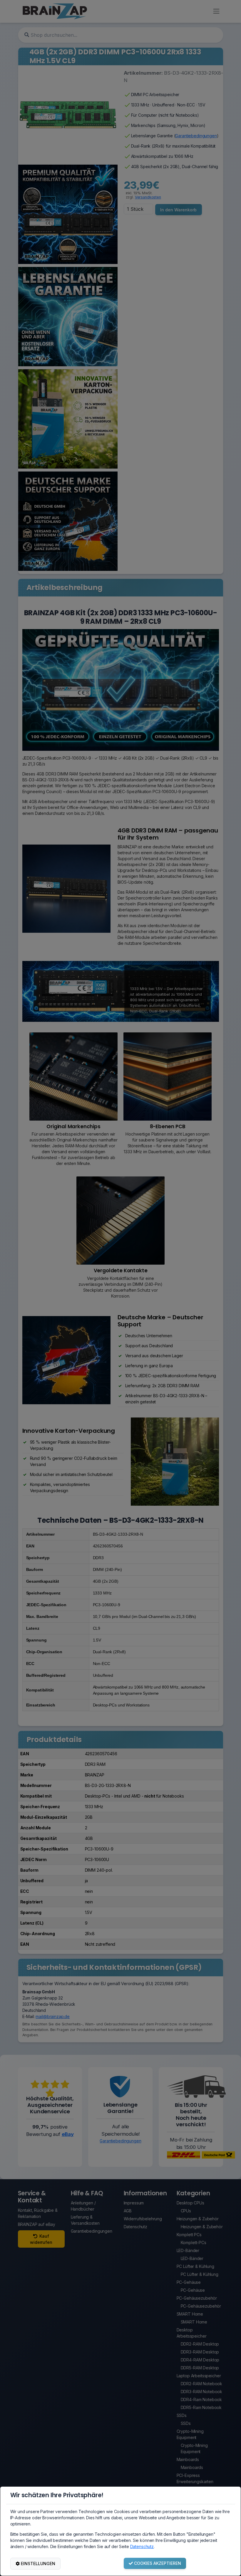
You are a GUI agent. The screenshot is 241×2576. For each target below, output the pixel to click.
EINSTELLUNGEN (38, 2564)
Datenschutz (142, 2546)
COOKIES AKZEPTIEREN (158, 2563)
